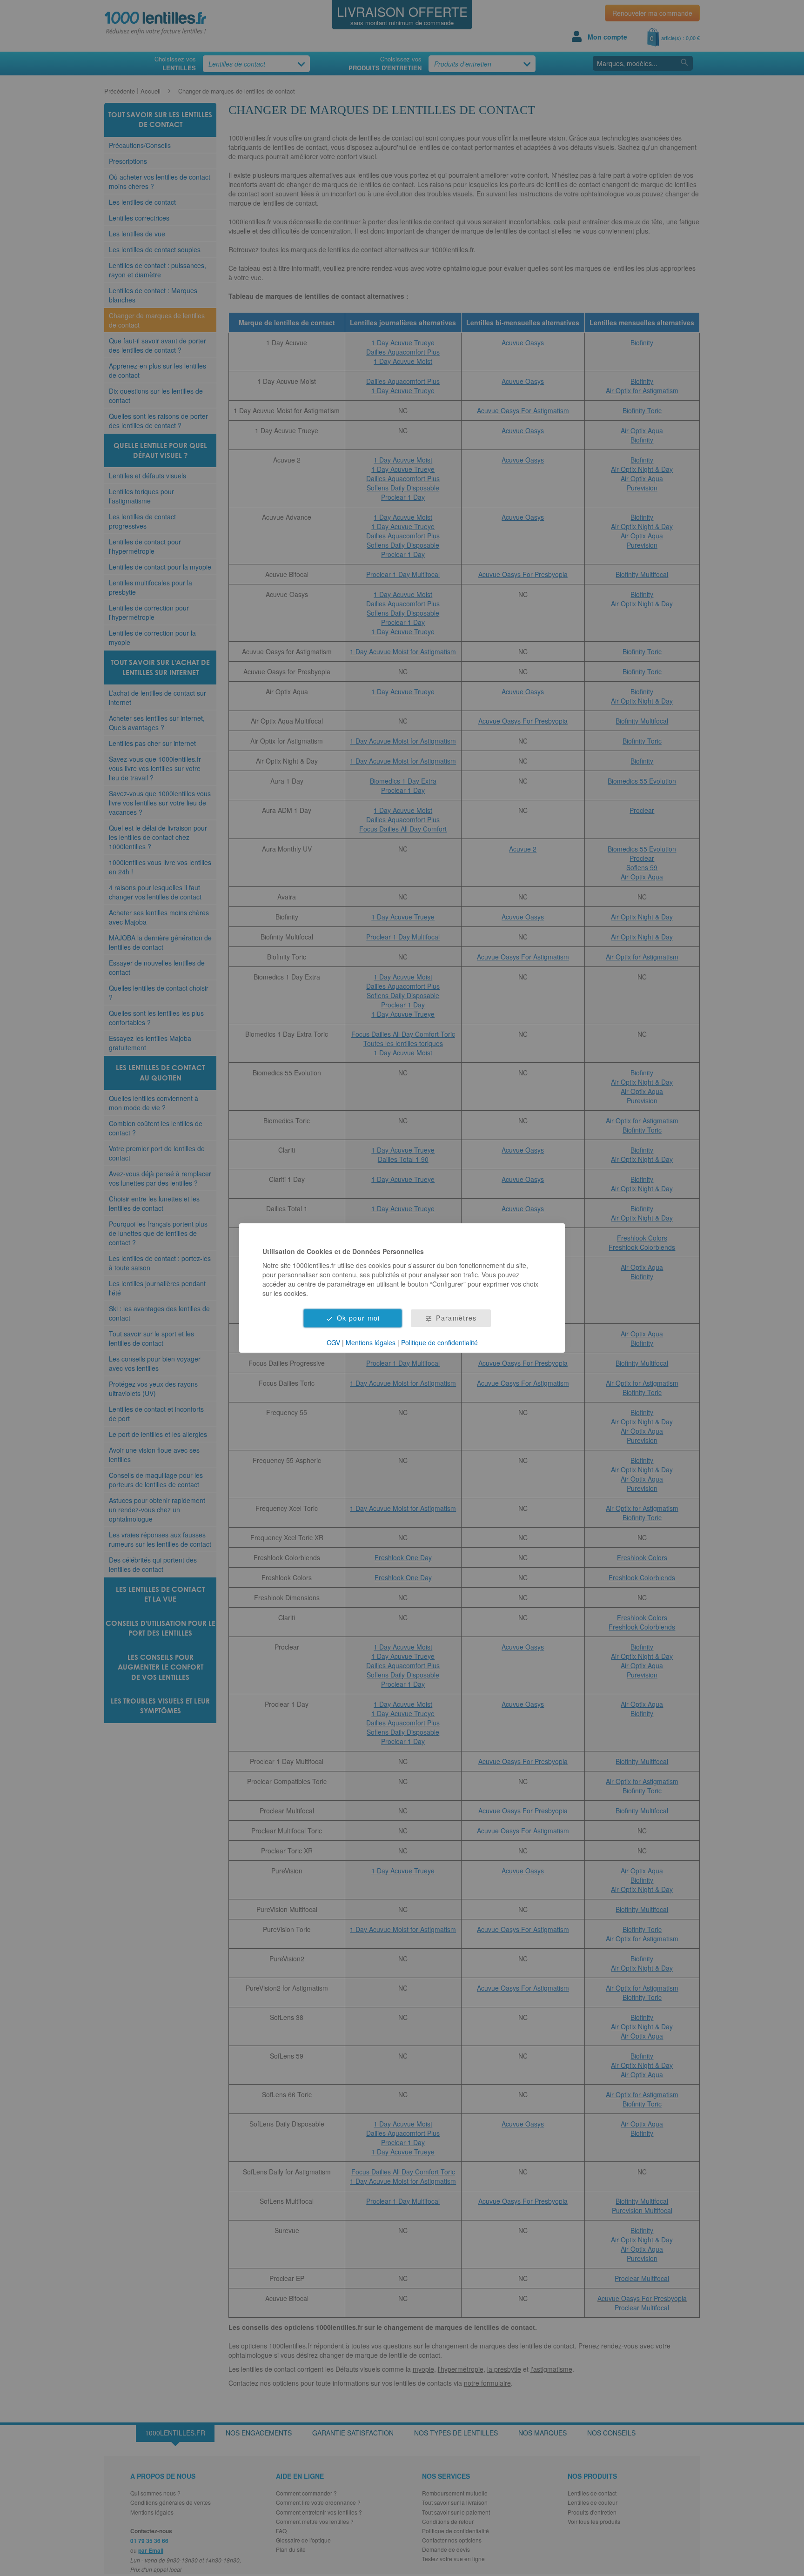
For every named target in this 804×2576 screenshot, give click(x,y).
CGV (333, 1342)
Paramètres (456, 1318)
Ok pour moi (358, 1318)
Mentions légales (371, 1342)
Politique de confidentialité (439, 1342)
